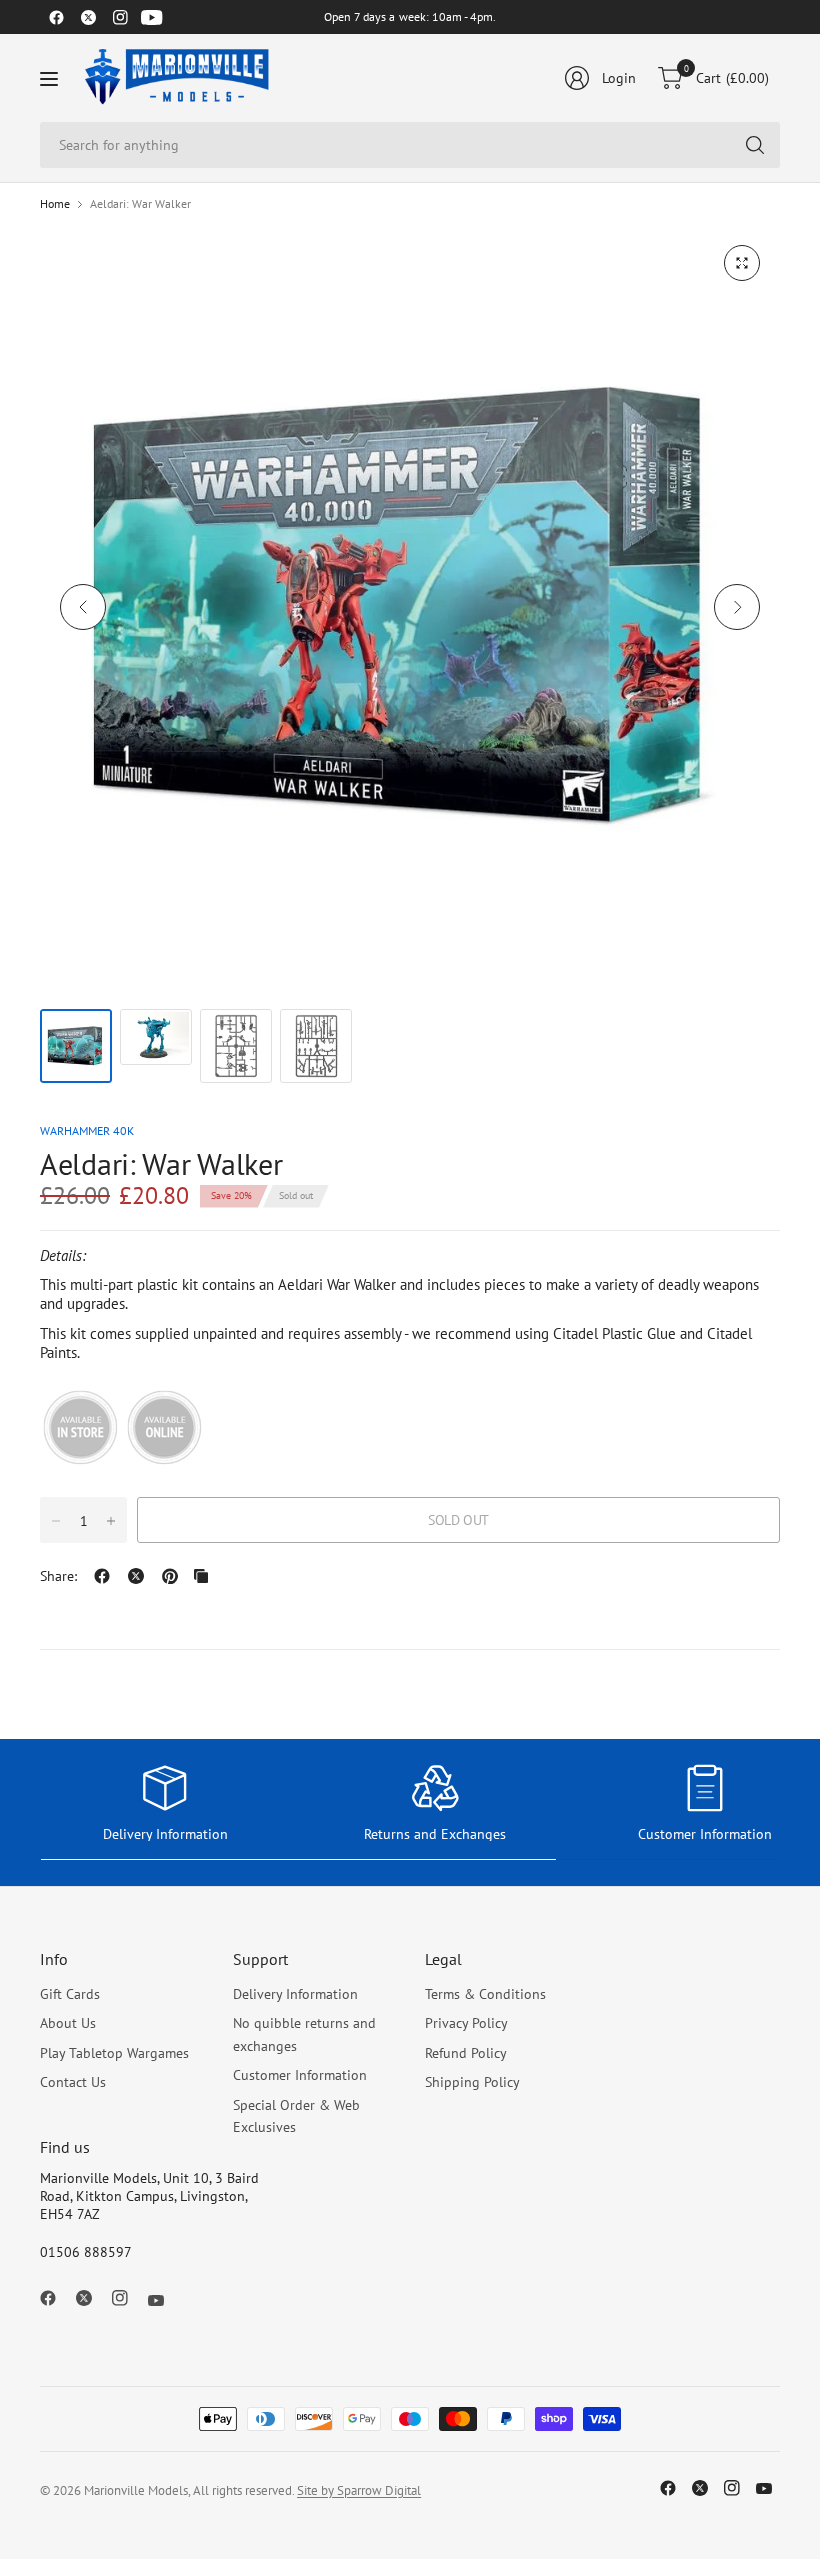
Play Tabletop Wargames (114, 2053)
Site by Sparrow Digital (359, 2490)
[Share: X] (136, 1576)
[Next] (737, 607)
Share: (58, 1576)
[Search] (755, 145)
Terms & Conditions (485, 1994)
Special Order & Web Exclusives (296, 2116)
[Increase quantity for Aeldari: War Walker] (111, 1521)
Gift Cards (70, 1994)
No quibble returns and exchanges (304, 2034)
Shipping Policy (472, 2082)
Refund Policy (466, 2053)
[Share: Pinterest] (170, 1576)
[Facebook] (56, 17)
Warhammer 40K (87, 1130)
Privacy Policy (466, 2023)
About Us (68, 2023)
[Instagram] (120, 17)
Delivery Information (295, 1994)
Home (55, 204)
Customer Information (300, 2075)
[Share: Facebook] (102, 1576)
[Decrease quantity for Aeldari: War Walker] (56, 1521)
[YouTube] (152, 17)
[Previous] (83, 607)
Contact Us (73, 2082)
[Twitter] (88, 17)
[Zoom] (742, 263)
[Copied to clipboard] (201, 1576)
